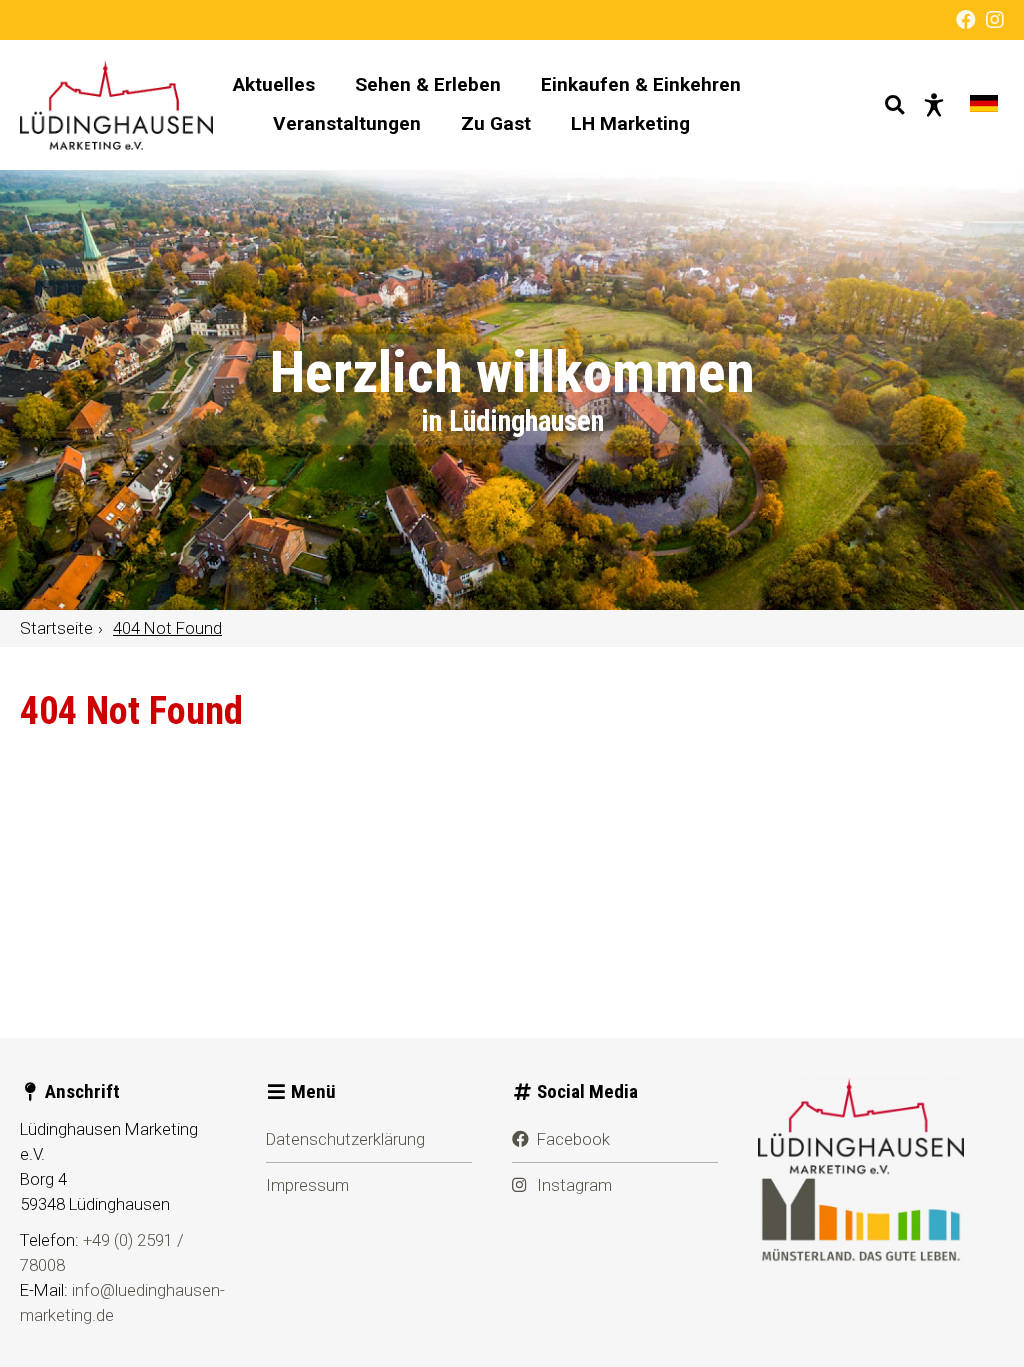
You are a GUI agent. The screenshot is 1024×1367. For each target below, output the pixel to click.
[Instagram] (995, 20)
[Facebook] (966, 20)
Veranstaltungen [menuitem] (347, 123)
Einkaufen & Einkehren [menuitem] (641, 84)
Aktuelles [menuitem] (274, 84)
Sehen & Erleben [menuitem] (428, 84)
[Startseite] (116, 105)
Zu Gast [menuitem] (496, 123)
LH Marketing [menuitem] (630, 123)
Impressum (307, 1185)
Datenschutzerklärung (345, 1139)
